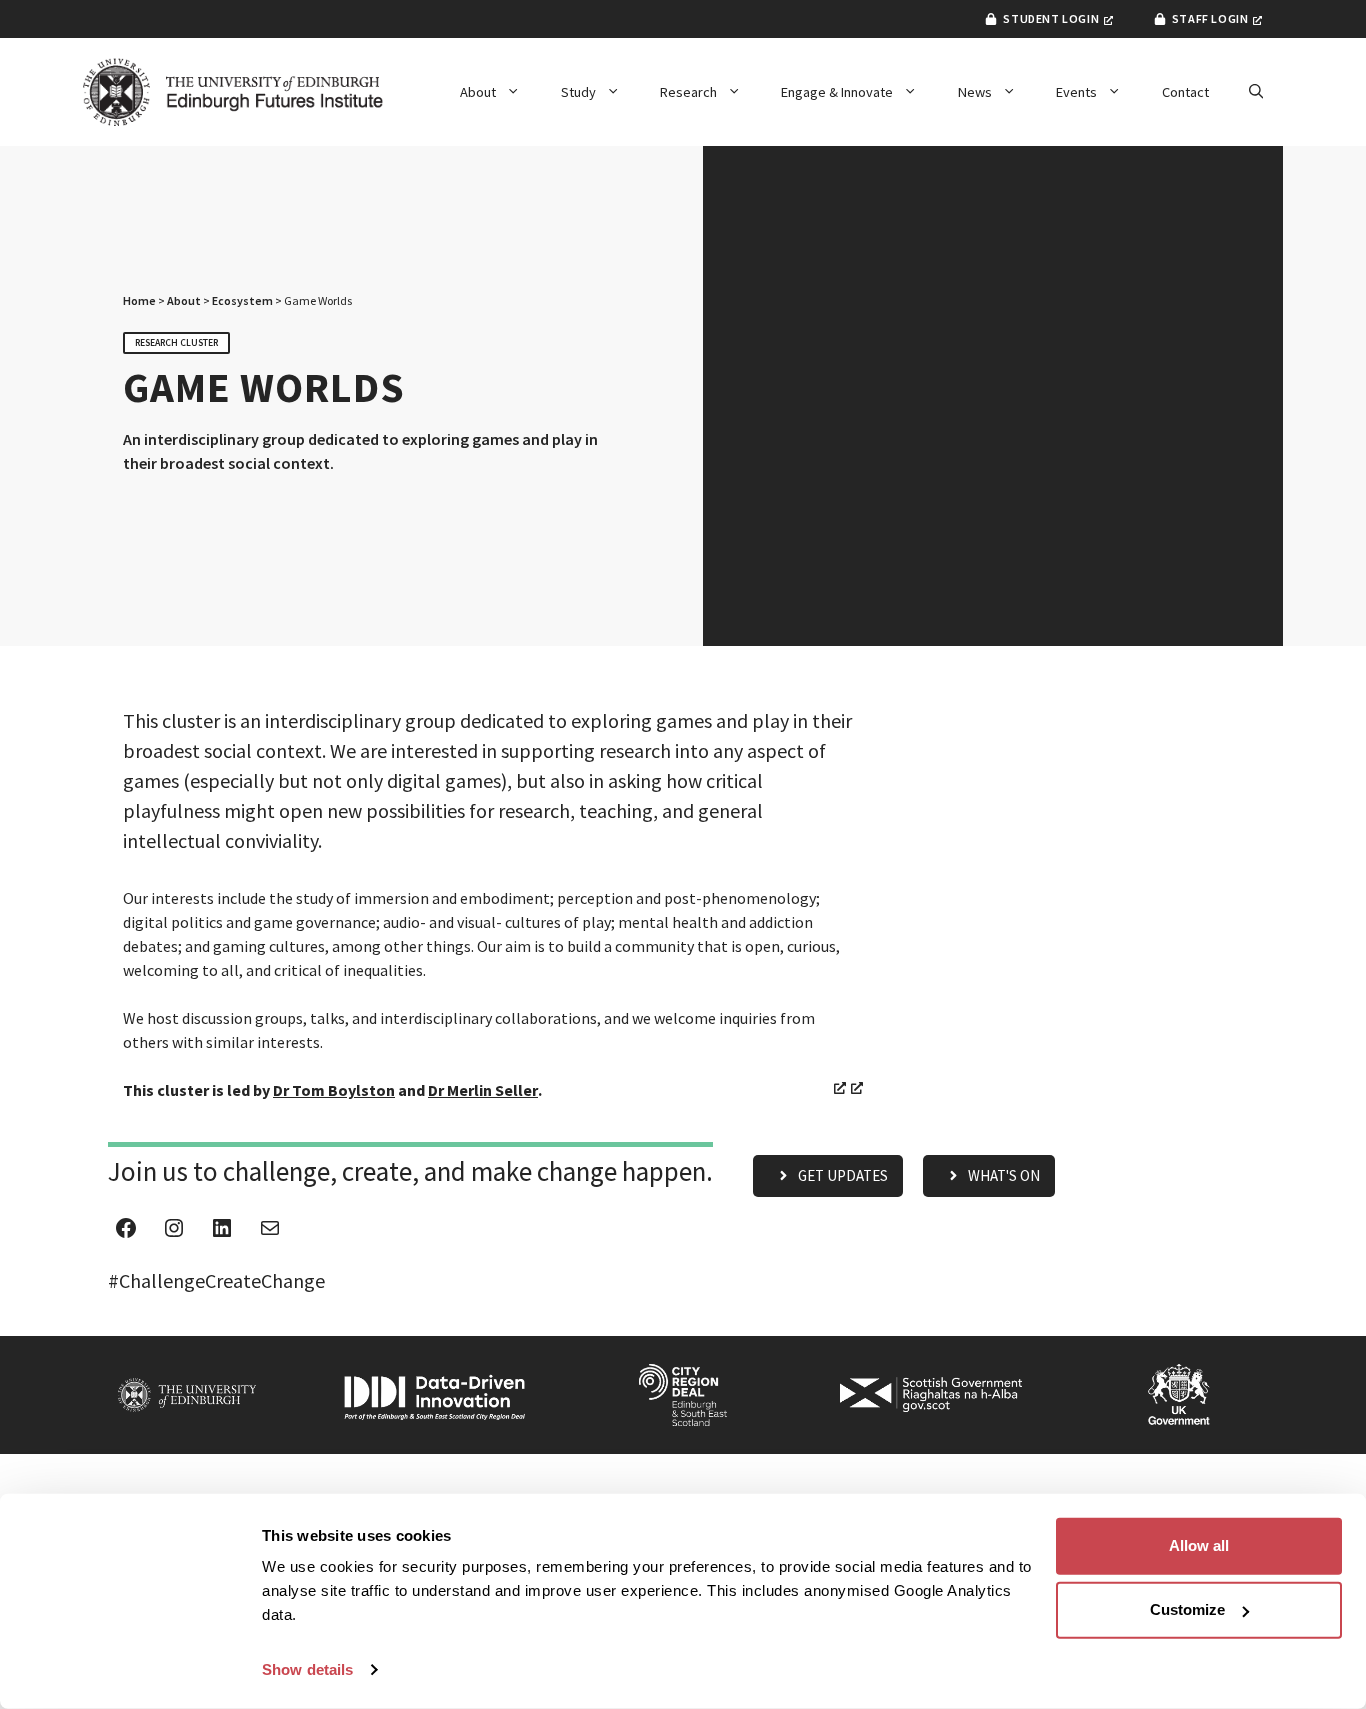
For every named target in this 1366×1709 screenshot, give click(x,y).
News (975, 92)
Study (578, 92)
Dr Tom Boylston (334, 1090)
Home (139, 300)
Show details (307, 1669)
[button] (1256, 92)
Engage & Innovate (837, 92)
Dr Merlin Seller (483, 1090)
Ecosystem (242, 300)
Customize (1187, 1609)
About (478, 92)
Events (1076, 92)
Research (688, 92)
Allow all (1199, 1545)
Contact (1185, 92)
